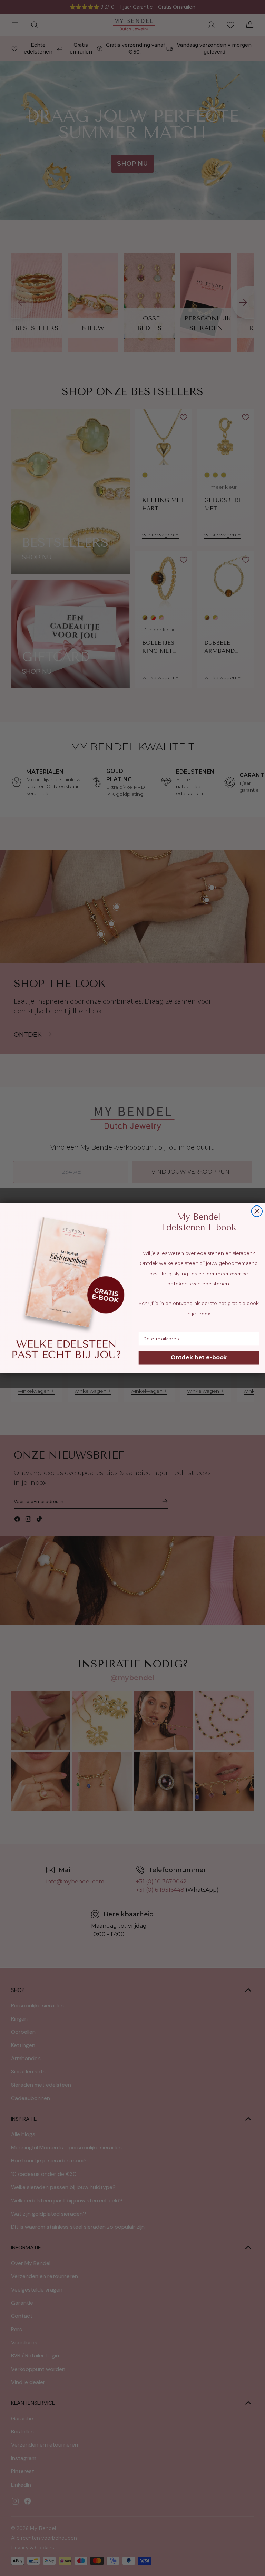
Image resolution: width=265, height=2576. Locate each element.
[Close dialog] (257, 1211)
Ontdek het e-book (199, 1358)
